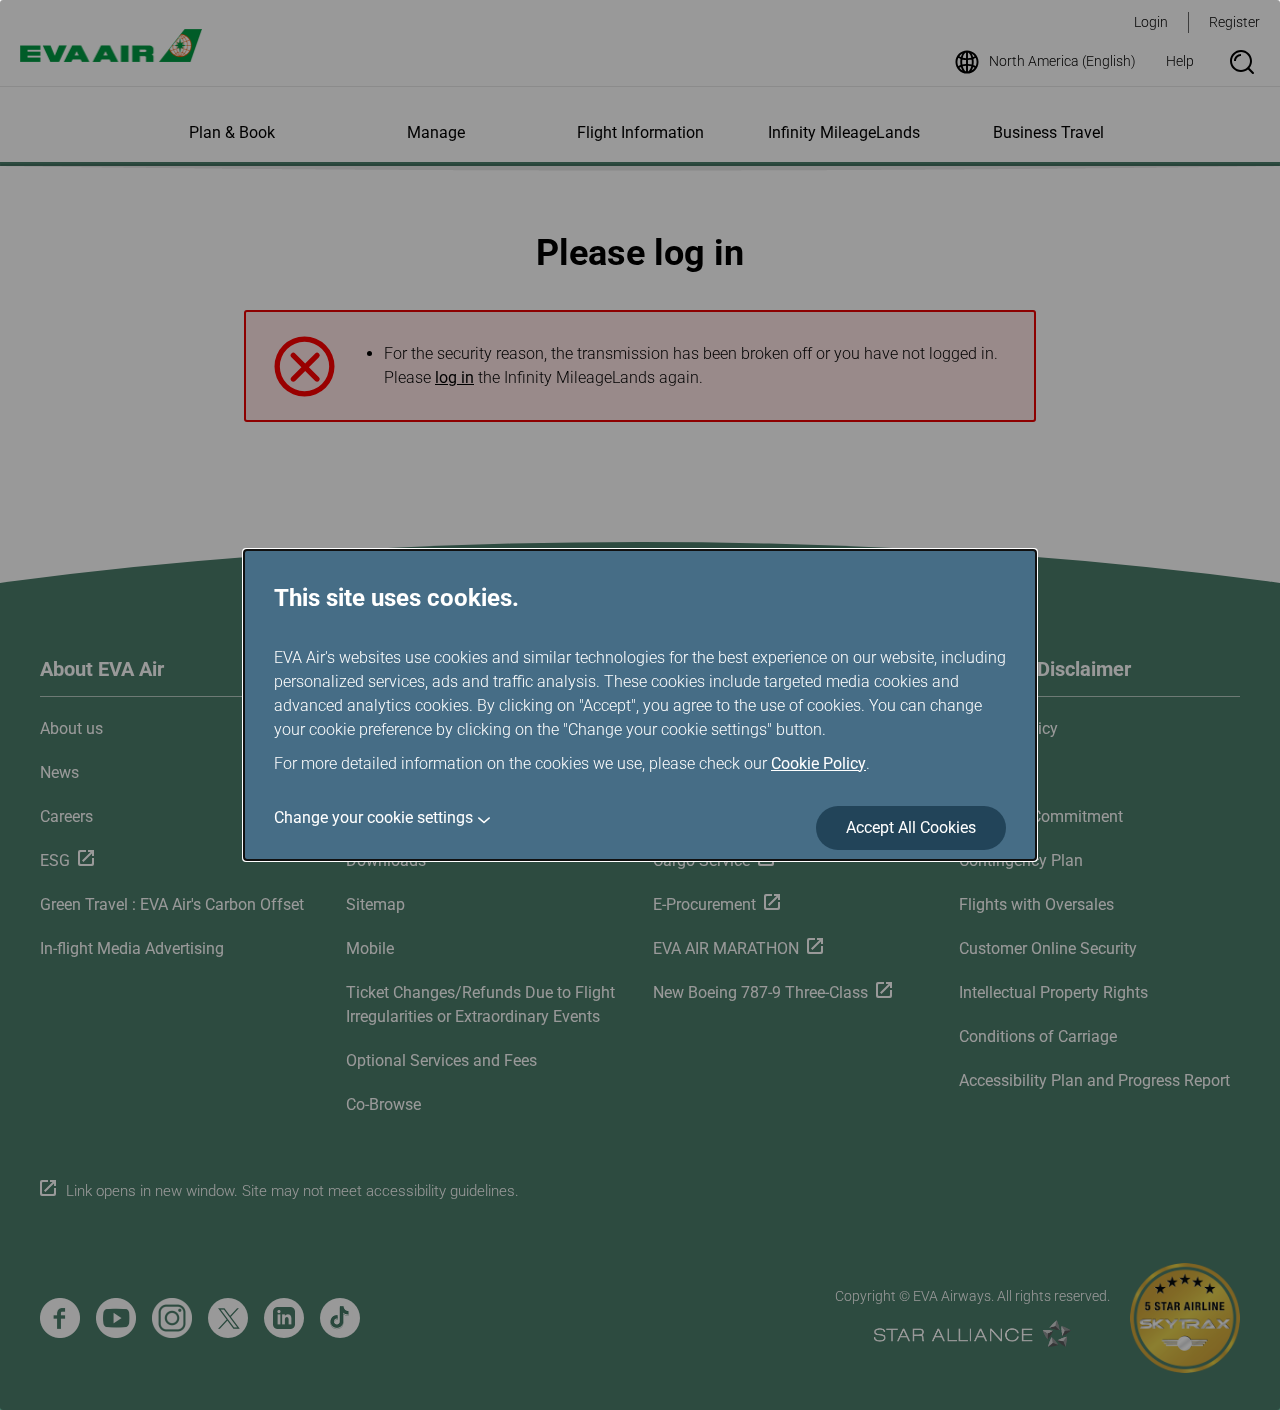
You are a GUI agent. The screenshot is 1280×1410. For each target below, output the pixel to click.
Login (1151, 22)
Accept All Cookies (911, 827)
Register (1234, 22)
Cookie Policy (818, 763)
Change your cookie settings (373, 817)
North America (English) (1062, 61)
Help (1180, 61)
